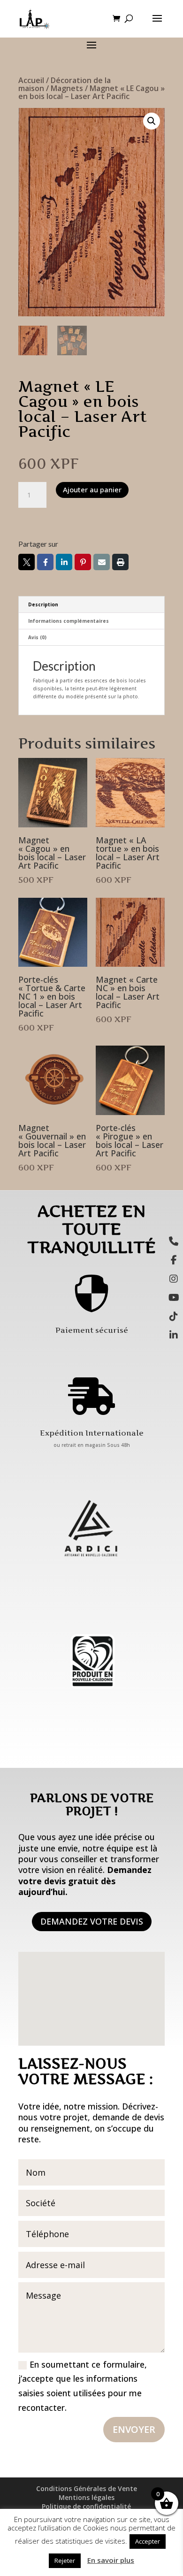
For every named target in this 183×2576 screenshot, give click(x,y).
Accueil (31, 80)
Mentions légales (87, 2497)
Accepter (148, 2541)
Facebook (45, 562)
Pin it (83, 562)
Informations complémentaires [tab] (69, 621)
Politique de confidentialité (86, 2506)
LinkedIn (64, 562)
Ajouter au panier (92, 489)
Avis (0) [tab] (37, 637)
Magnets (67, 88)
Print (120, 562)
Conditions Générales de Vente (87, 2488)
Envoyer (134, 2429)
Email (102, 562)
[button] (152, 121)
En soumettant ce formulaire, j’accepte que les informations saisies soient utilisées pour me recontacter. (83, 2386)
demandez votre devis (92, 1921)
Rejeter (65, 2561)
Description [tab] (43, 604)
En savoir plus (111, 2560)
